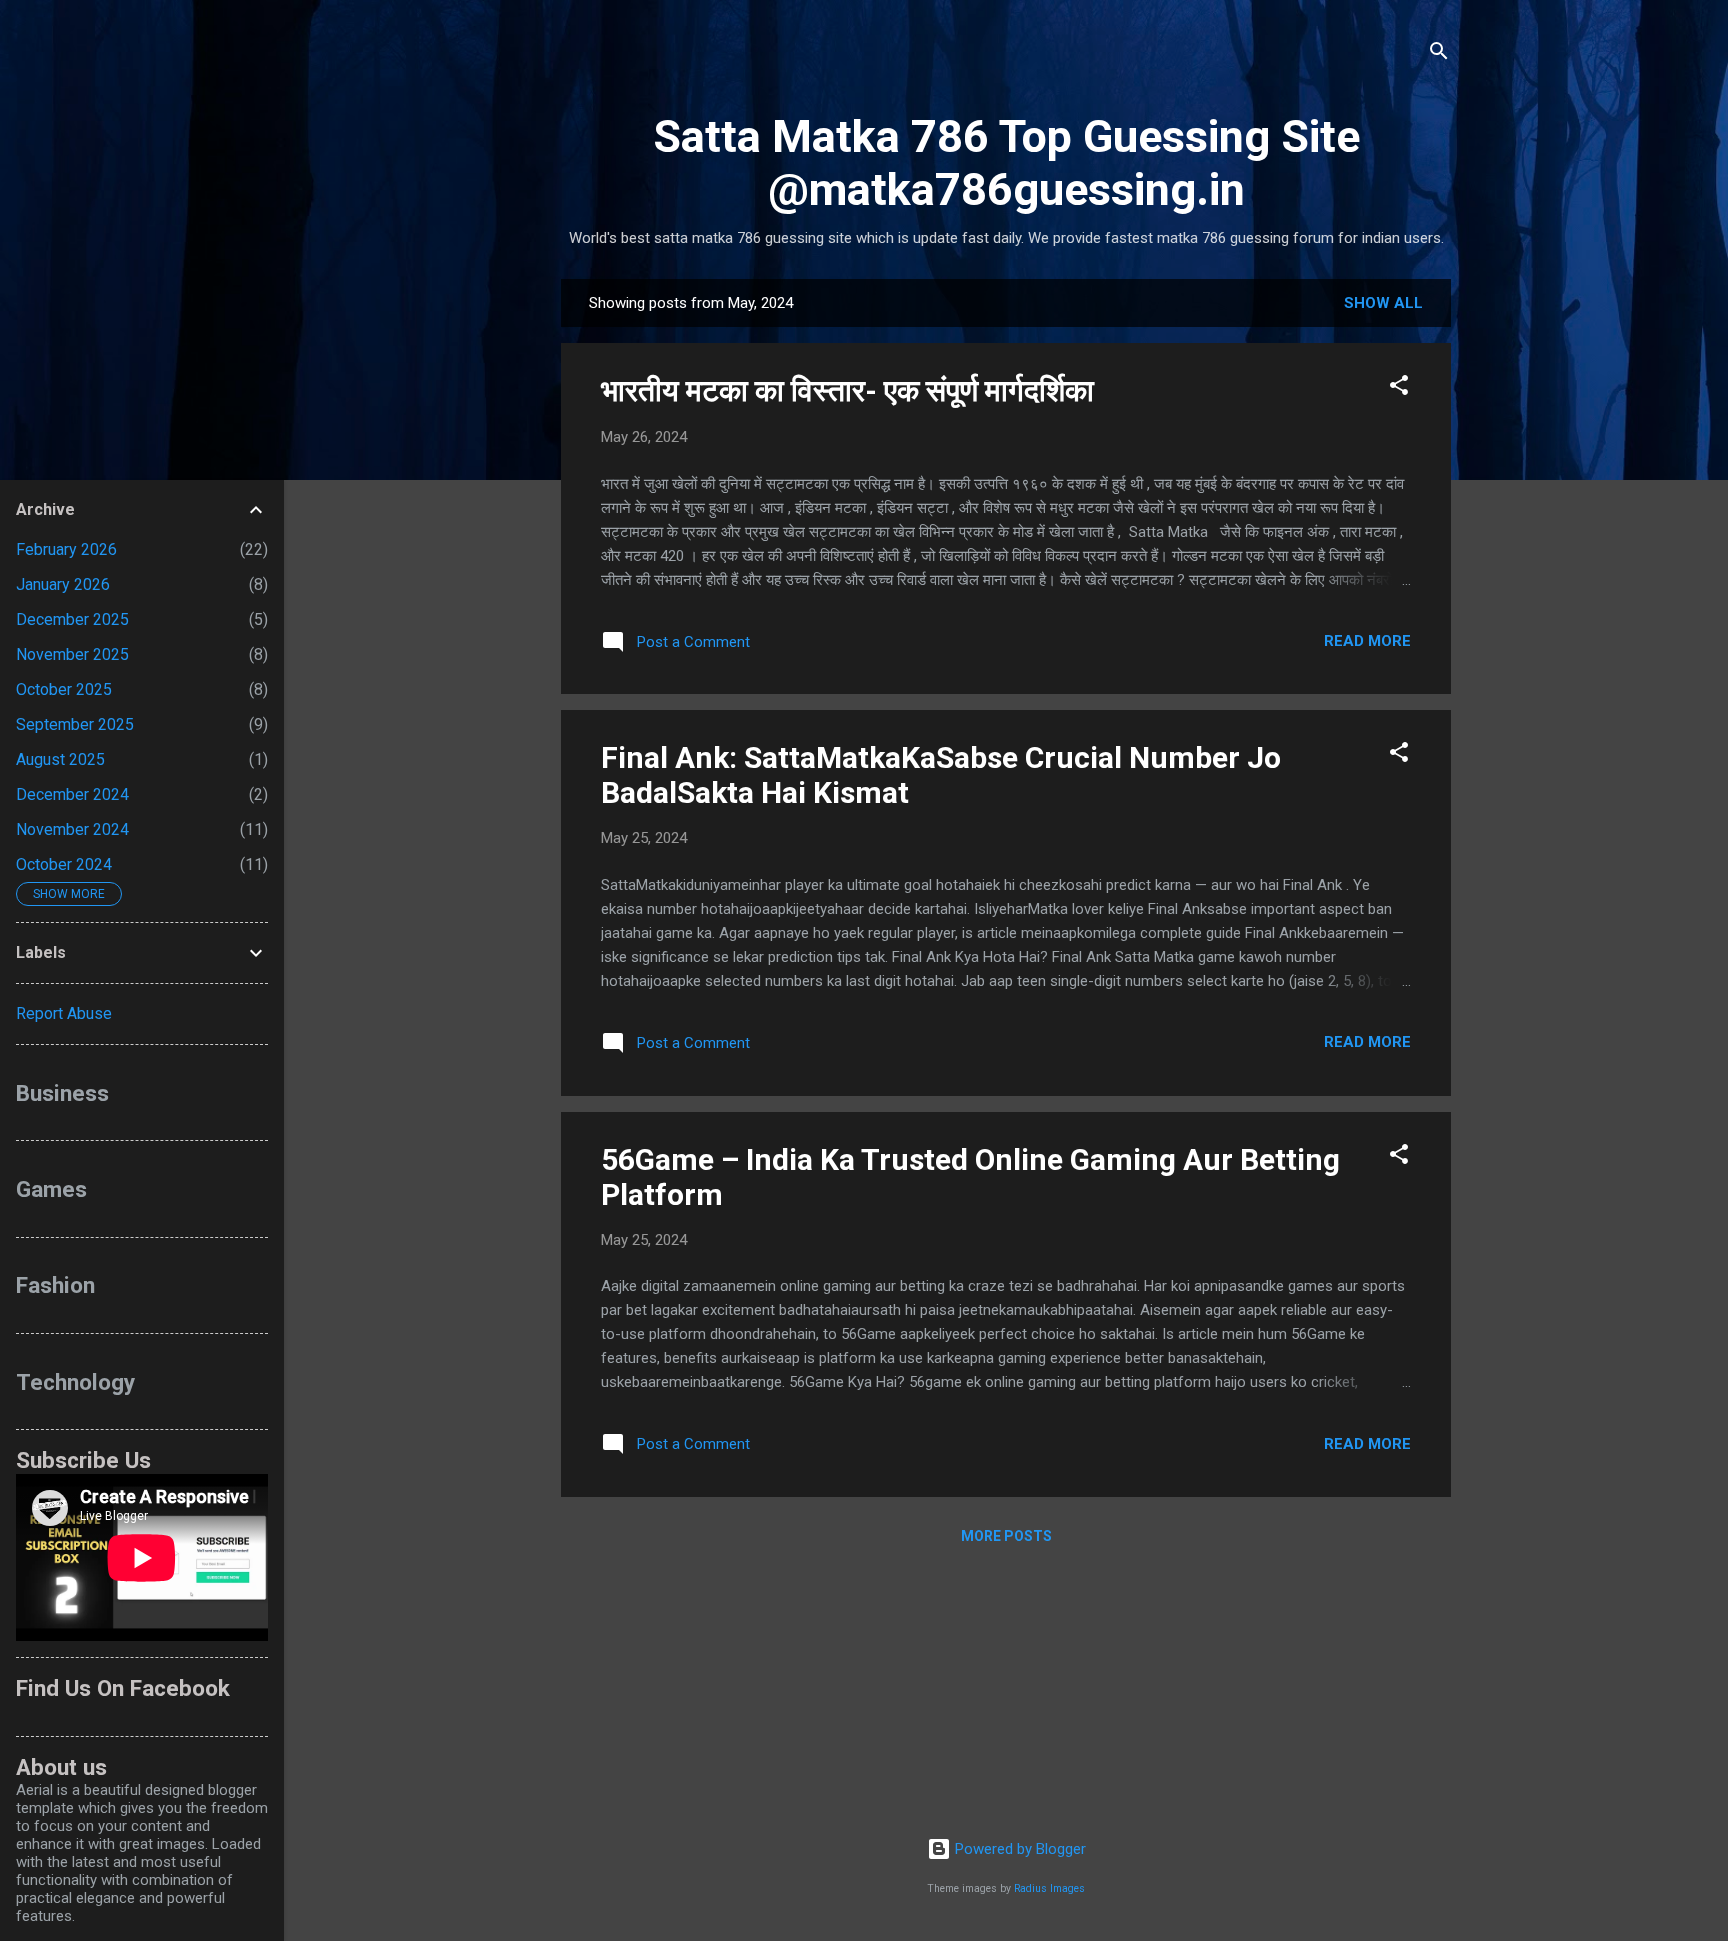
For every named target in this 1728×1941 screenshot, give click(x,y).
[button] (1399, 388)
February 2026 (66, 549)
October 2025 (64, 689)
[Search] (1439, 54)
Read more (1367, 641)
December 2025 (72, 619)
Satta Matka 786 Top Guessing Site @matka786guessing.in (1006, 163)
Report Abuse (64, 1013)
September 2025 (75, 724)
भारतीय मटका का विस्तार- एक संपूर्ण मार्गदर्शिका (847, 390)
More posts (1006, 1536)
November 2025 (72, 654)
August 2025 (60, 759)
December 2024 (72, 794)
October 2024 (64, 864)
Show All (1383, 303)
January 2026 (63, 584)
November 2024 (72, 829)
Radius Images (1049, 1888)
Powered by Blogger (1018, 1849)
